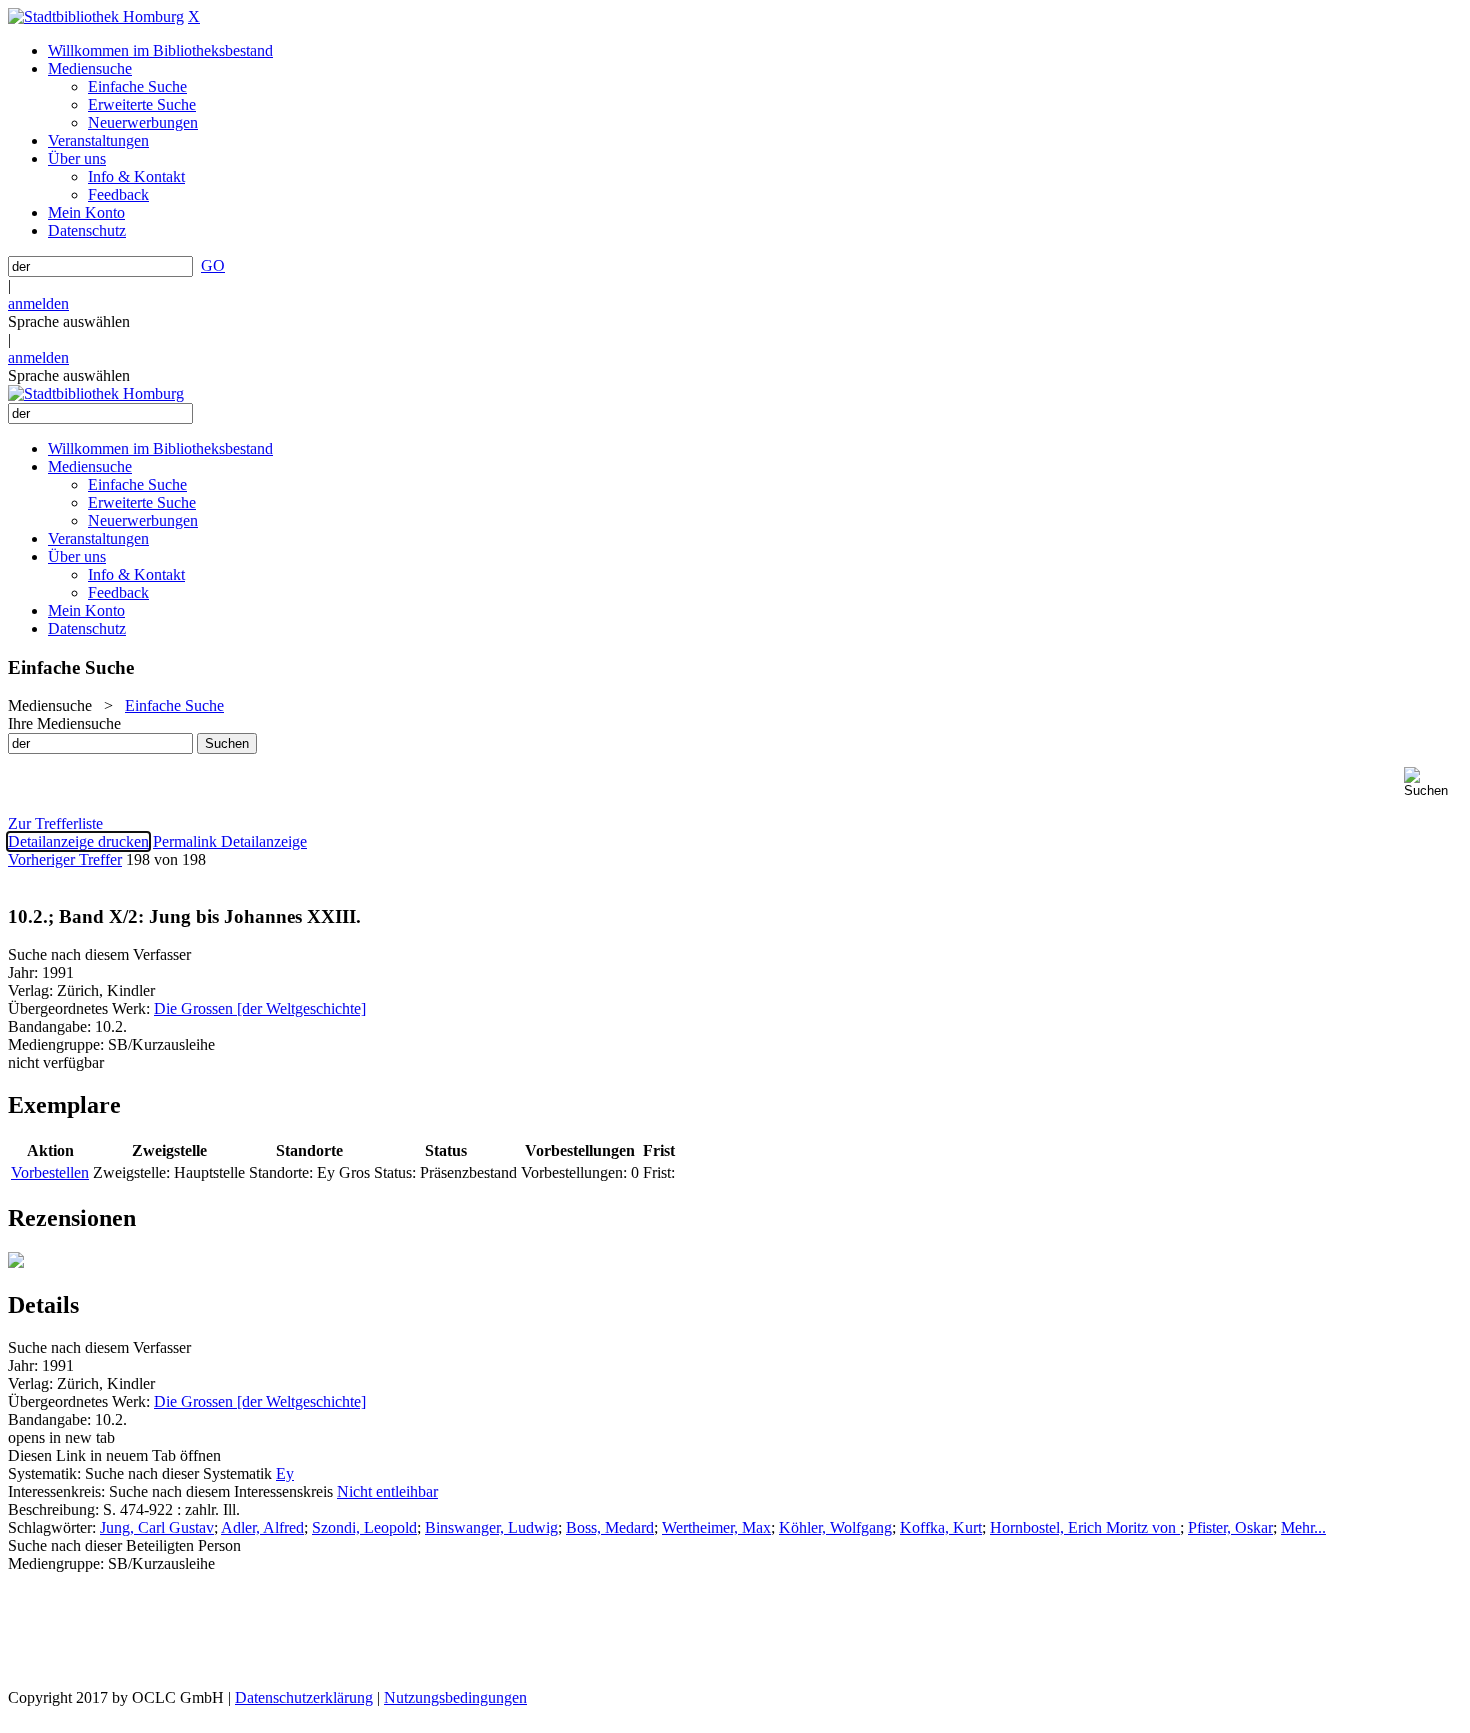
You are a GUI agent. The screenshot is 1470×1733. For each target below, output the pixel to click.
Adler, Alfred (262, 1527)
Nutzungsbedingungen (455, 1697)
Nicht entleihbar (387, 1491)
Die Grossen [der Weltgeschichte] (260, 1008)
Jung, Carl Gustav (157, 1527)
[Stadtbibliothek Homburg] (96, 16)
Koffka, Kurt (941, 1527)
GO (213, 265)
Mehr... (1303, 1527)
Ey (285, 1473)
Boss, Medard (610, 1527)
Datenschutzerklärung (304, 1697)
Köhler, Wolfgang (835, 1527)
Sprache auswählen (69, 321)
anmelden (38, 303)
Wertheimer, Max (716, 1527)
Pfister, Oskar (1230, 1527)
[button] (1433, 782)
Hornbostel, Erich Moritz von (1085, 1527)
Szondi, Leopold (364, 1527)
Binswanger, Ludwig (491, 1527)
